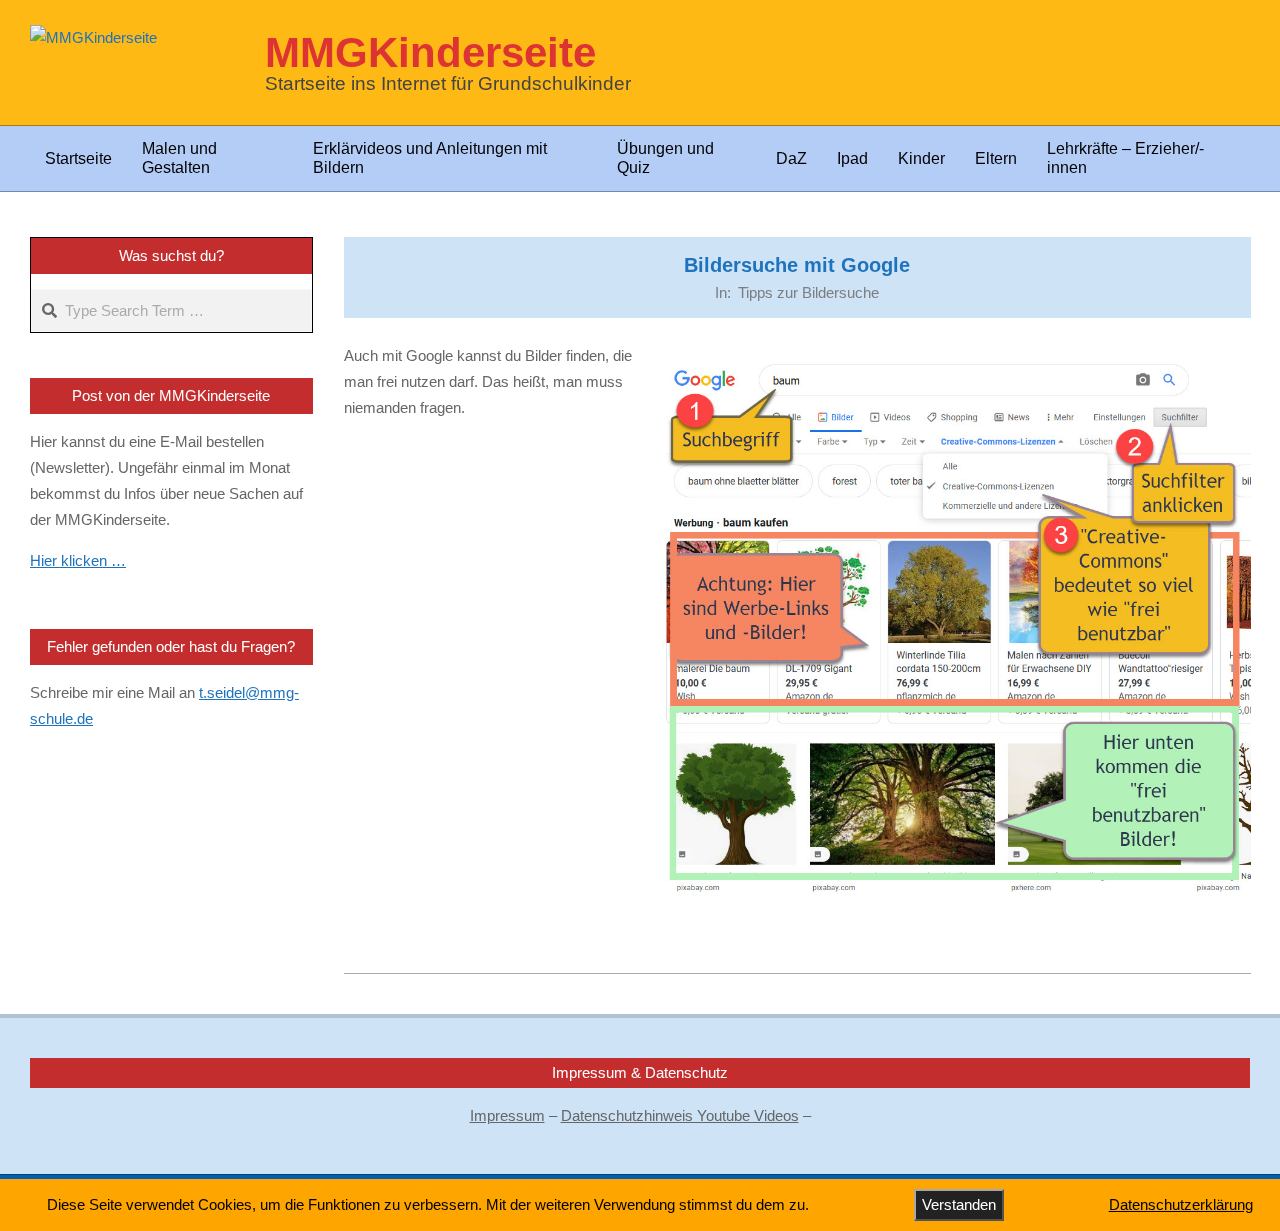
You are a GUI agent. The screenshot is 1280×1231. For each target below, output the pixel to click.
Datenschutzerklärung (1181, 1204)
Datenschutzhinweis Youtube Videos (680, 1115)
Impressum (507, 1115)
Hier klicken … (78, 560)
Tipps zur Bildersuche (808, 292)
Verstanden (959, 1204)
